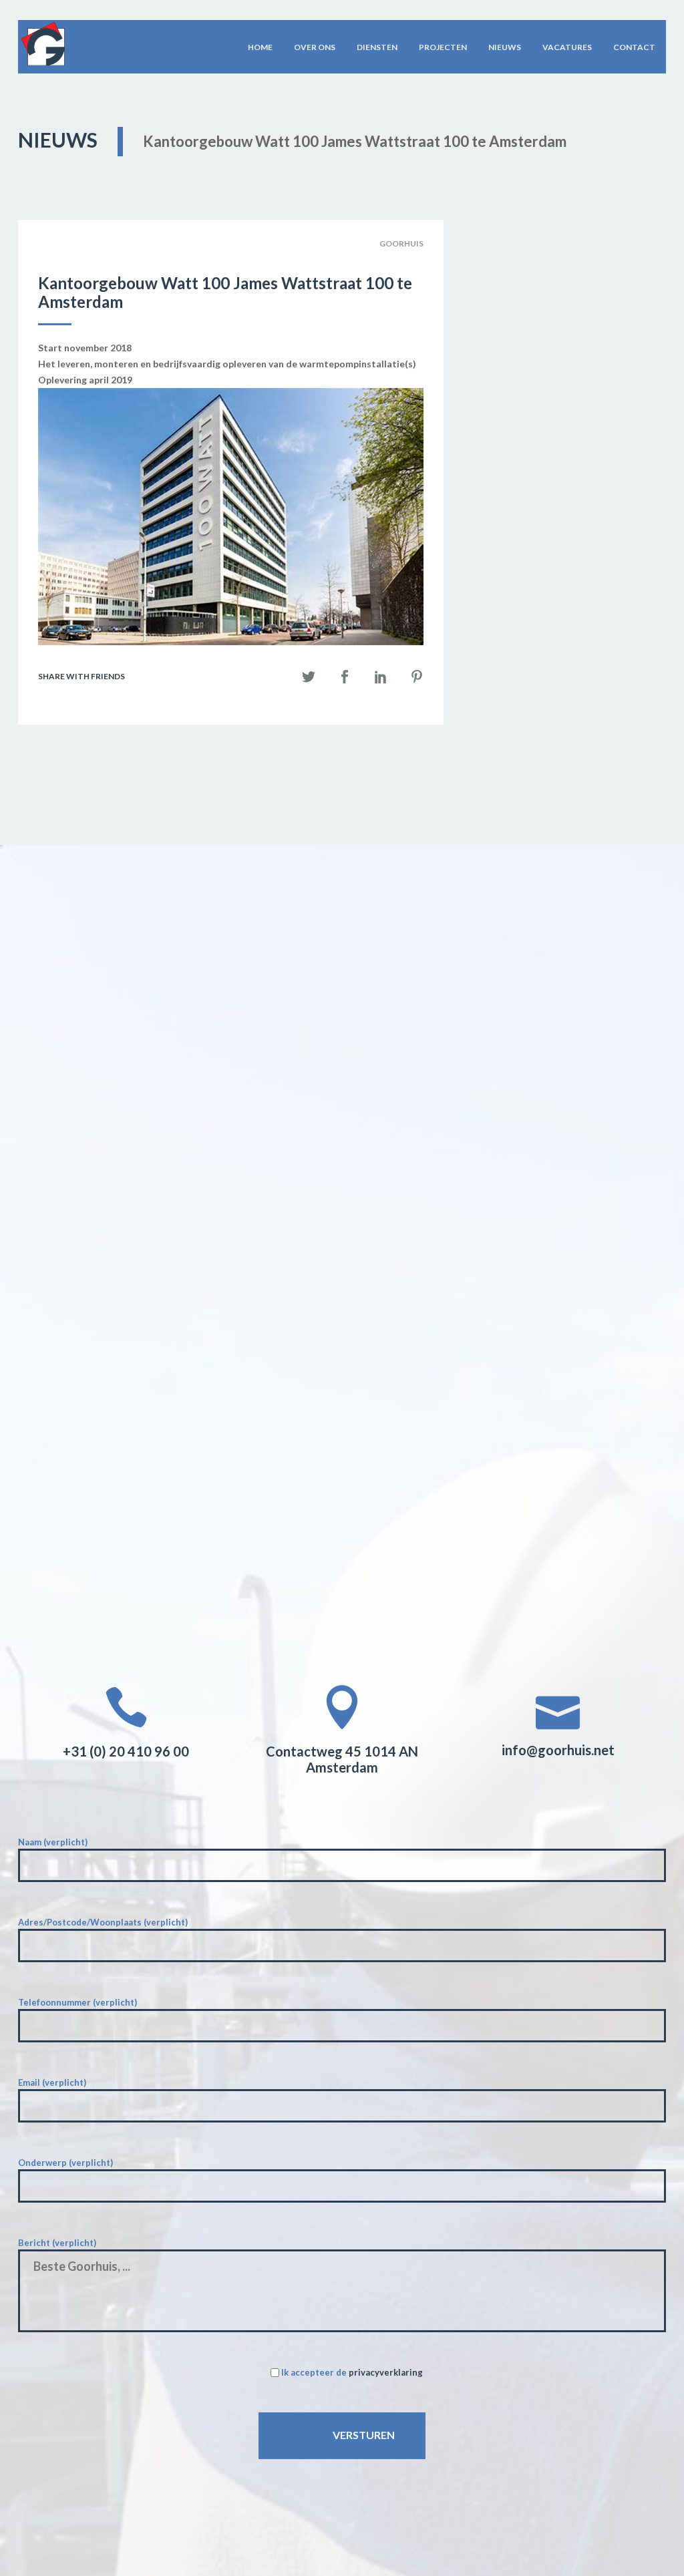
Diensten (377, 47)
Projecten (443, 47)
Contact (634, 47)
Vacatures (567, 47)
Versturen (364, 2435)
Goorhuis (401, 243)
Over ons (315, 47)
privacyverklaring (386, 2372)
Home (260, 47)
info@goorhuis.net (558, 1750)
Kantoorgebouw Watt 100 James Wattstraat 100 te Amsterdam (225, 293)
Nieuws (505, 47)
